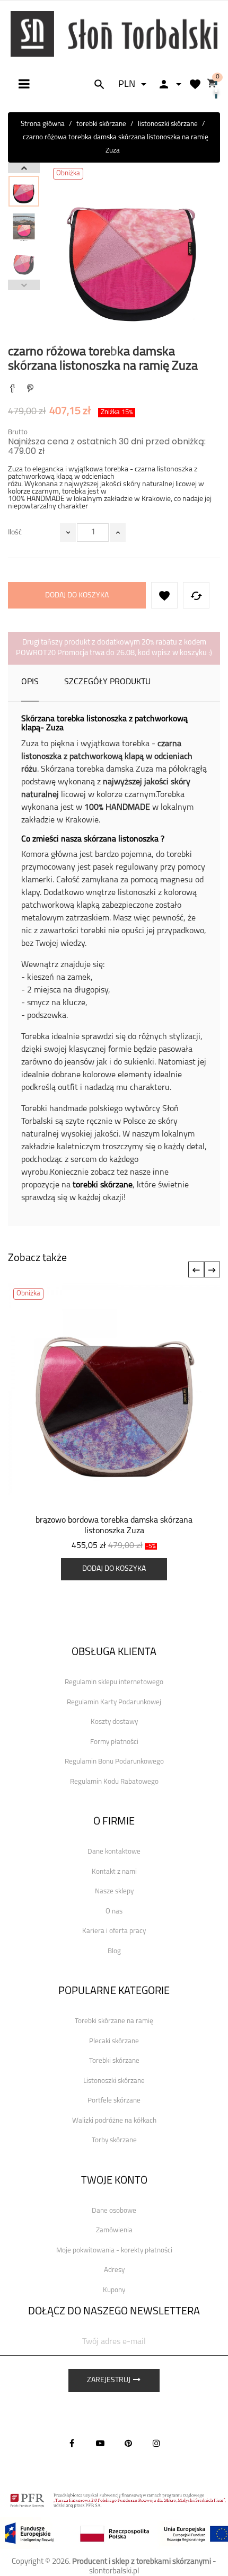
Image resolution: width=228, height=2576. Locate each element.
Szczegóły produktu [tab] (107, 682)
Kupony (114, 2290)
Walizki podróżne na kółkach (114, 2121)
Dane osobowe (114, 2211)
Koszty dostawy (114, 1722)
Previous (24, 285)
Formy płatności (114, 1742)
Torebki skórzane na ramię (114, 2021)
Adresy (114, 2270)
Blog (114, 1951)
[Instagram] (156, 2443)
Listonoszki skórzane (114, 2081)
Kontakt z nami (114, 1872)
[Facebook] (72, 2443)
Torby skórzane (114, 2140)
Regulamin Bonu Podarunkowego (114, 1762)
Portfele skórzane (114, 2101)
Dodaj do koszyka (77, 596)
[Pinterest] (30, 390)
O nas (114, 1912)
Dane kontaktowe (114, 1852)
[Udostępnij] (12, 390)
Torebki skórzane (114, 2061)
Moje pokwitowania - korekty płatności (114, 2251)
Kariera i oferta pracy (114, 1931)
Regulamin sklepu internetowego (114, 1682)
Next (24, 168)
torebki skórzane (103, 1185)
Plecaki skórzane (114, 2041)
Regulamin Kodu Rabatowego (114, 1782)
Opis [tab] (30, 682)
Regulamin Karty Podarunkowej (114, 1702)
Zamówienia (114, 2230)
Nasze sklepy (114, 1891)
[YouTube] (100, 2443)
